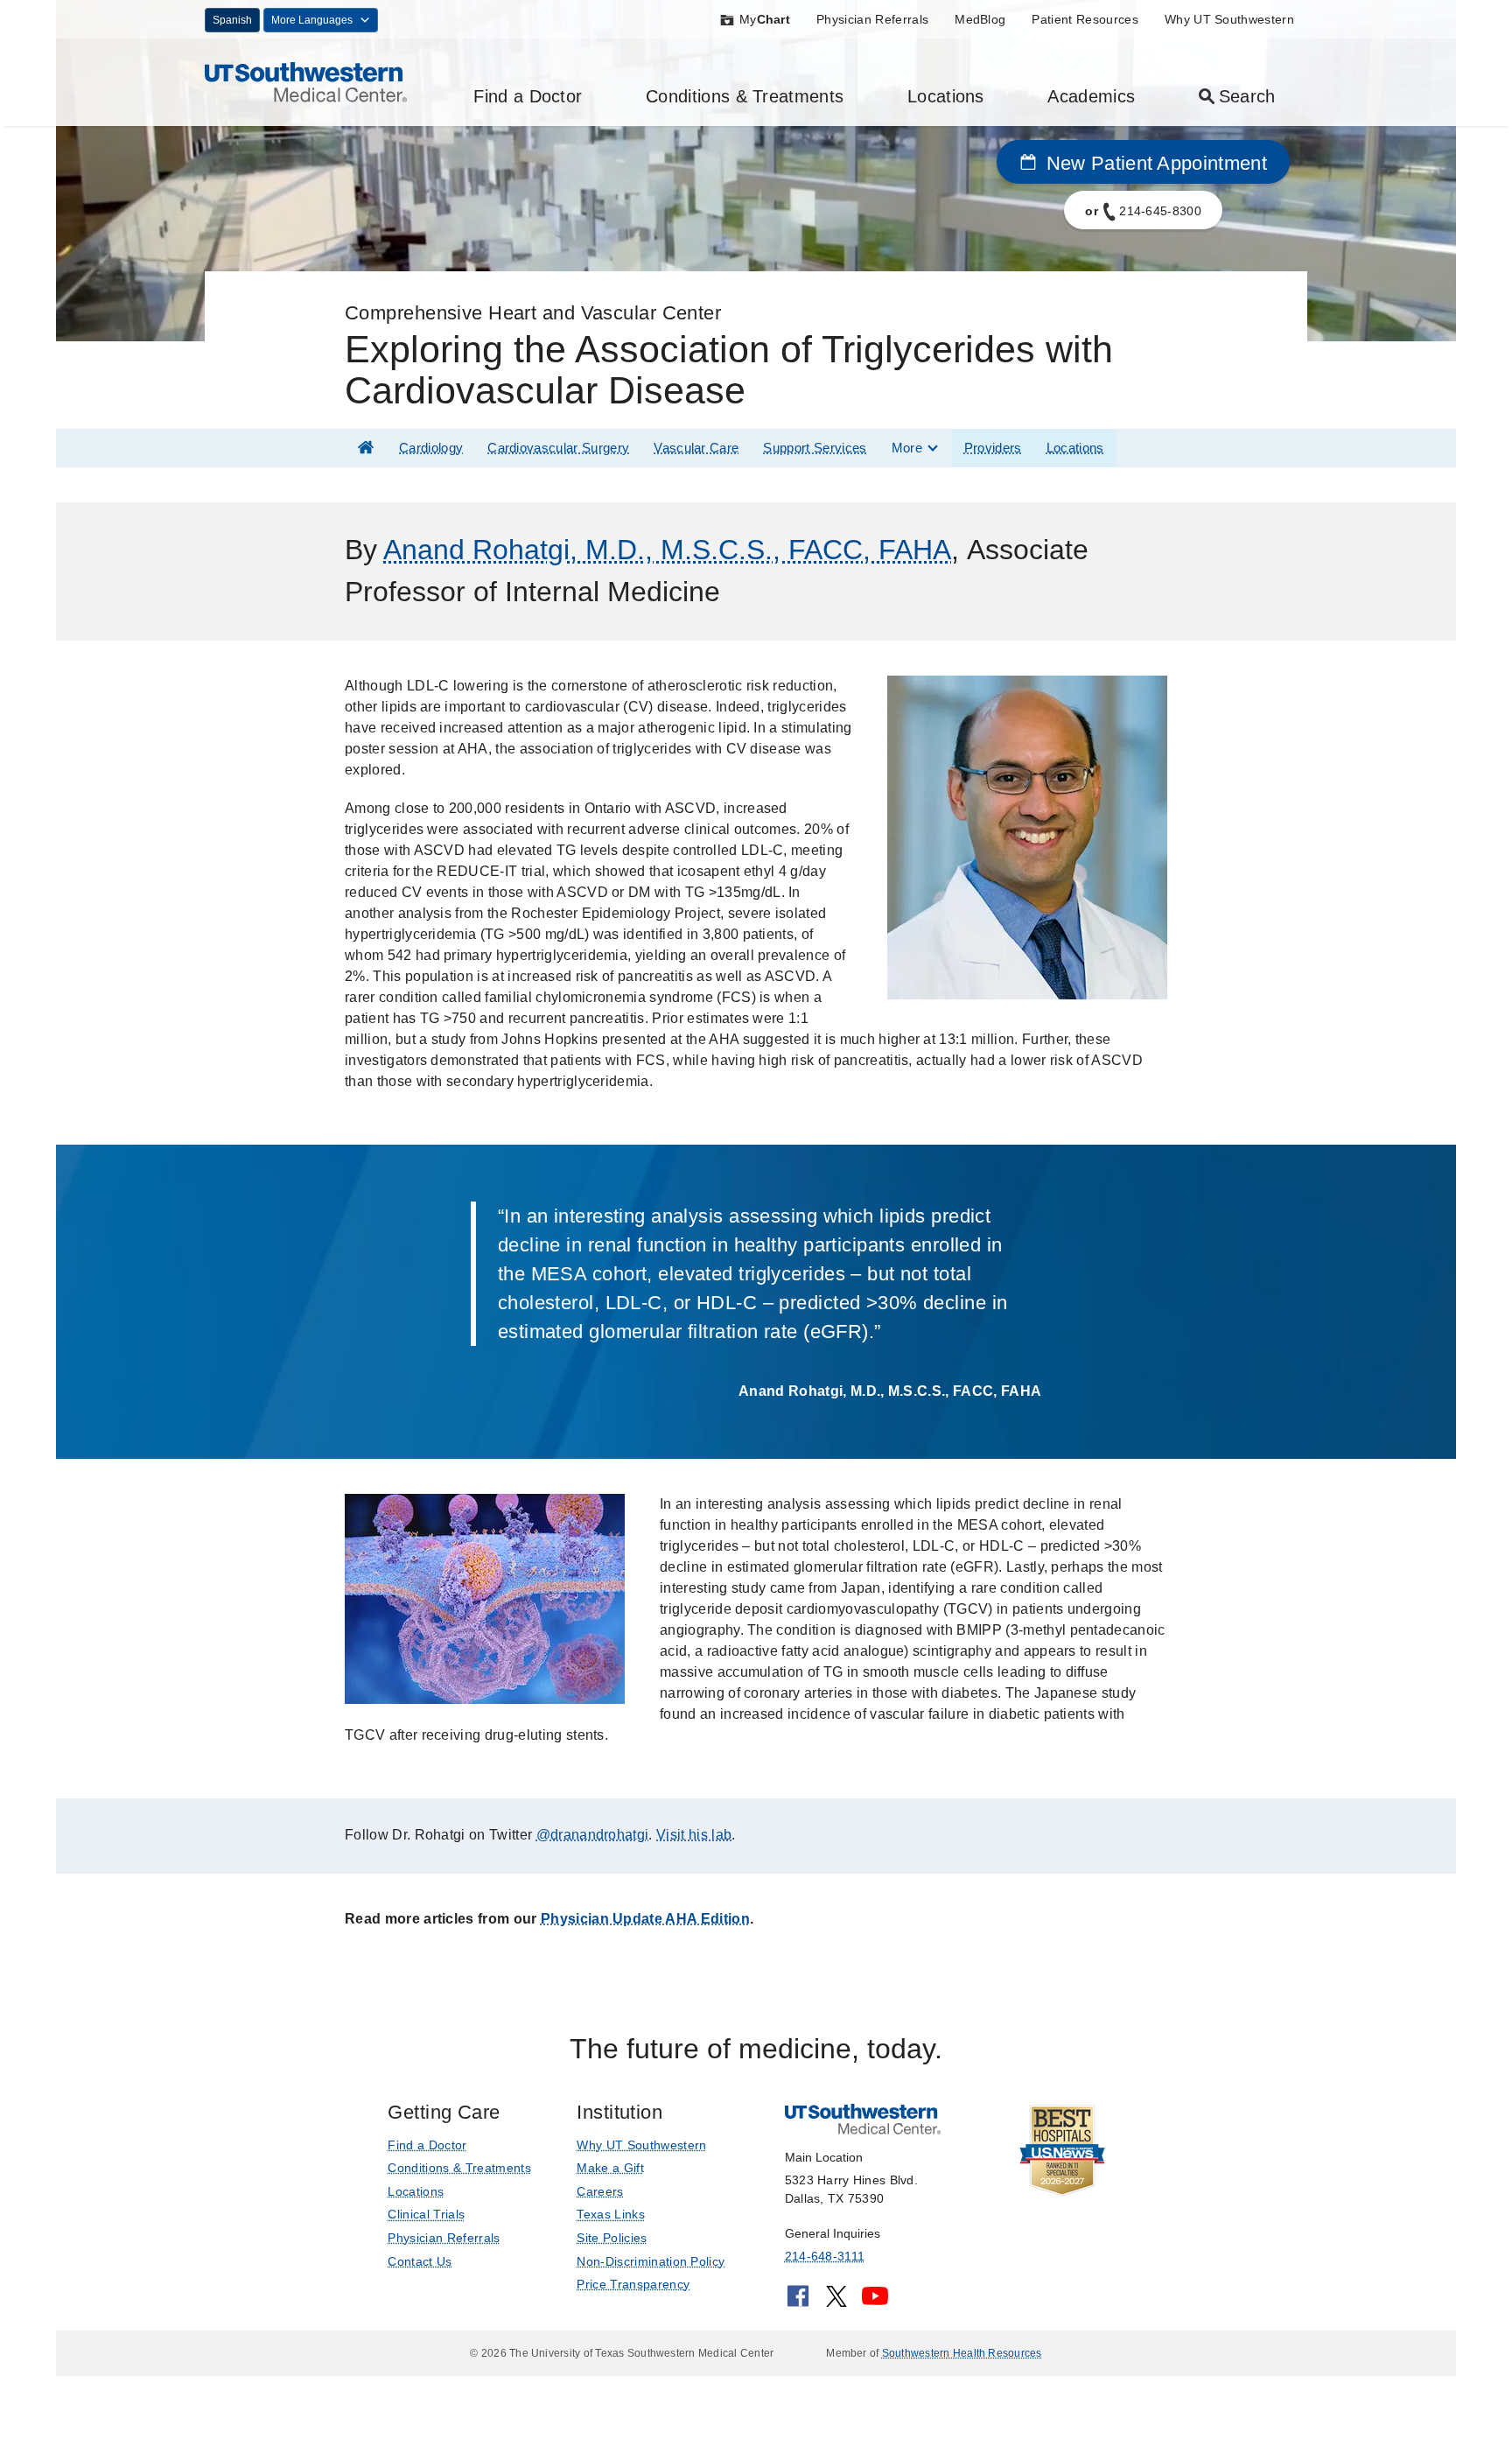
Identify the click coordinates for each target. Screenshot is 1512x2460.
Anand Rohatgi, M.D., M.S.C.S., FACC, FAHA (667, 550)
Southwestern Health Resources (962, 2353)
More (907, 448)
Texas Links (611, 2214)
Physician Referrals (872, 19)
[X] (836, 2302)
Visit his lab (694, 1835)
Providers (993, 448)
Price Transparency (633, 2284)
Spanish (232, 20)
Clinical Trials (426, 2214)
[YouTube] (875, 2302)
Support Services (815, 448)
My (765, 19)
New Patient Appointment (1154, 163)
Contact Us (420, 2261)
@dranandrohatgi (593, 1835)
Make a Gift (610, 2168)
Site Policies (612, 2238)
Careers (600, 2191)
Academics (1091, 96)
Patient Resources (1085, 19)
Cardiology (431, 448)
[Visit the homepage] (306, 81)
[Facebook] (798, 2302)
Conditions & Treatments (745, 96)
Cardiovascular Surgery (558, 448)
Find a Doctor (528, 96)
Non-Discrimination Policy (651, 2261)
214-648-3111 (825, 2256)
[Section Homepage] (366, 448)
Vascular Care (696, 448)
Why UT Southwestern (1229, 19)
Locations (946, 96)
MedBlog (980, 19)
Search (1247, 96)
